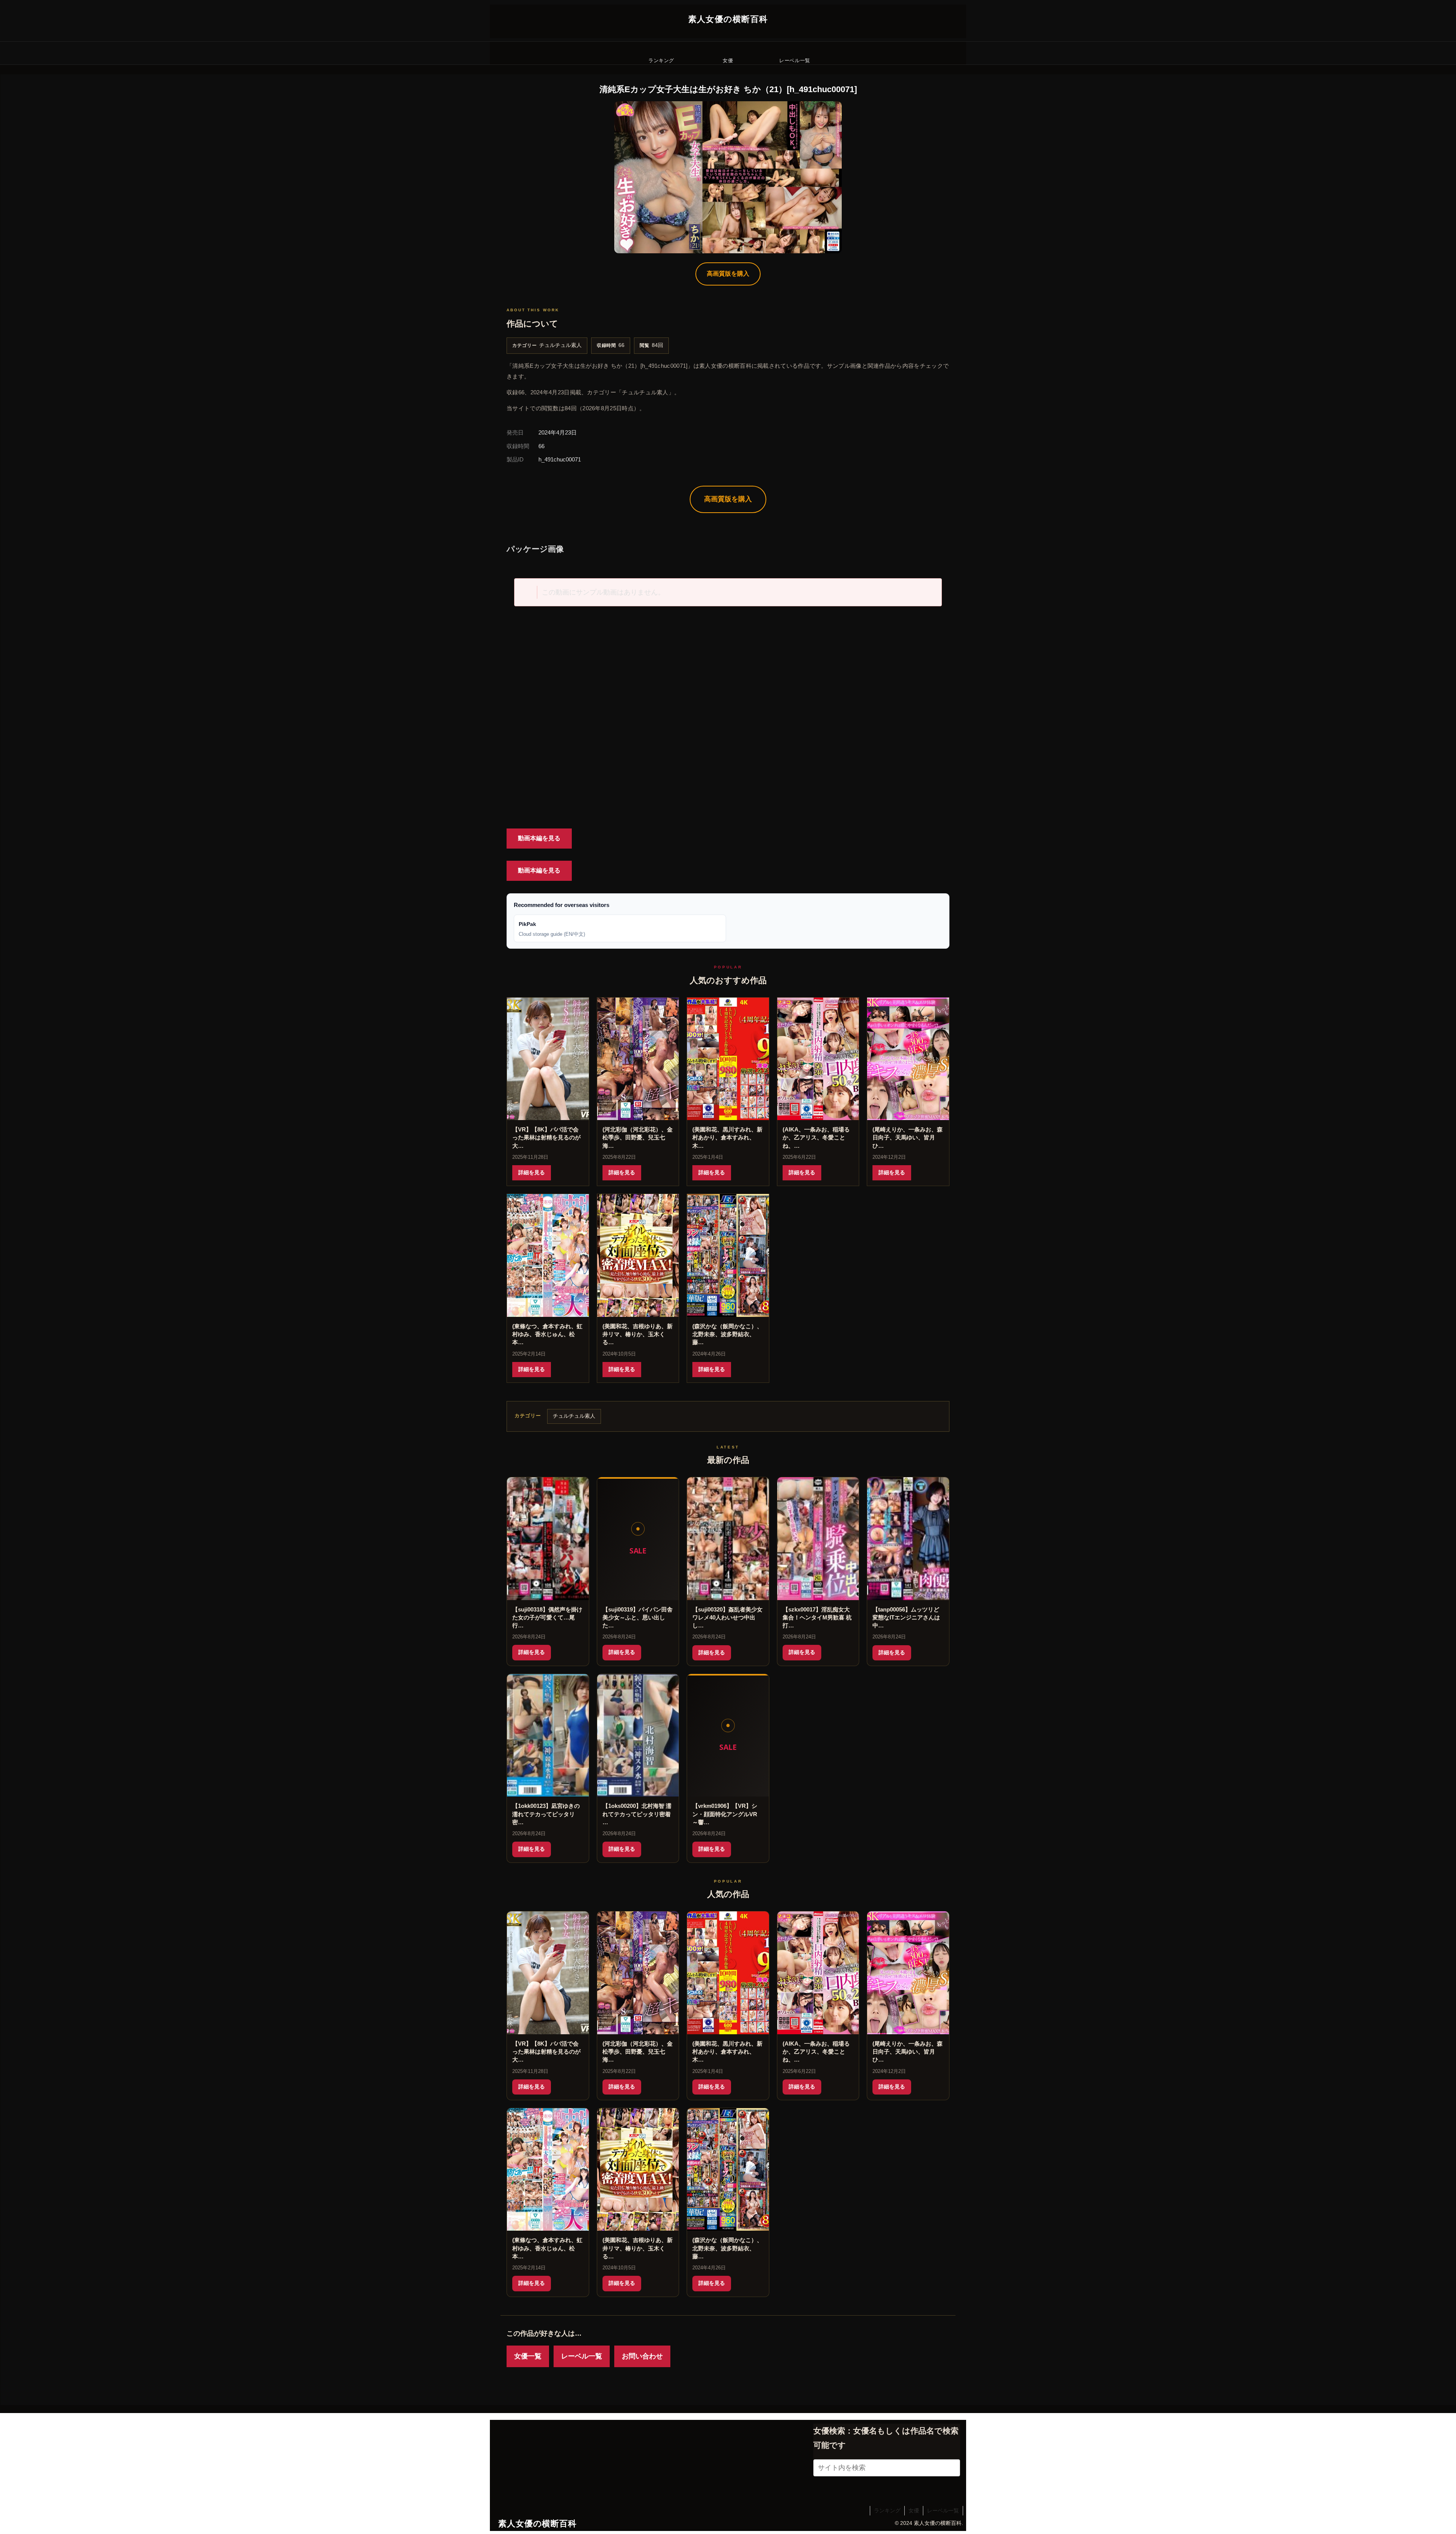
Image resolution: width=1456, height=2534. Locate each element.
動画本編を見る (539, 838)
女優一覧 (528, 2356)
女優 (914, 2510)
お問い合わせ (642, 2356)
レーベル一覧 (582, 2356)
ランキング (887, 2510)
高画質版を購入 (728, 274)
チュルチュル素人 (560, 345)
